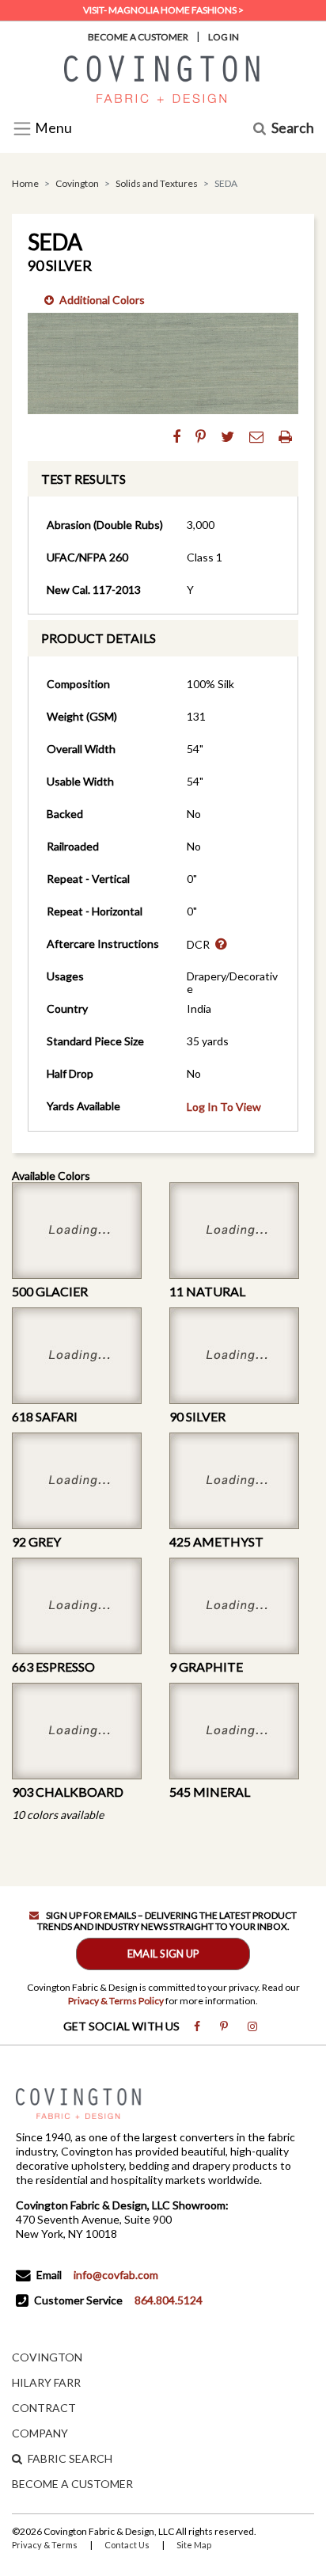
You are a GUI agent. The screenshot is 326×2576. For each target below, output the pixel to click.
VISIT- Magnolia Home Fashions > (163, 10)
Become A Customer (138, 37)
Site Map (194, 2545)
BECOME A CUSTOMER (72, 2484)
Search (293, 129)
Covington (77, 183)
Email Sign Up (163, 1954)
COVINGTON (47, 2357)
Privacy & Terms (45, 2545)
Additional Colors (102, 300)
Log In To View (224, 1107)
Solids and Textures (157, 183)
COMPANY (40, 2433)
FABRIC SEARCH (70, 2458)
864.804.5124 (169, 2300)
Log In (224, 37)
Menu (52, 129)
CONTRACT (44, 2408)
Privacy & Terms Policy (116, 2001)
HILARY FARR (46, 2382)
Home (25, 183)
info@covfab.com (116, 2275)
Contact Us (127, 2545)
